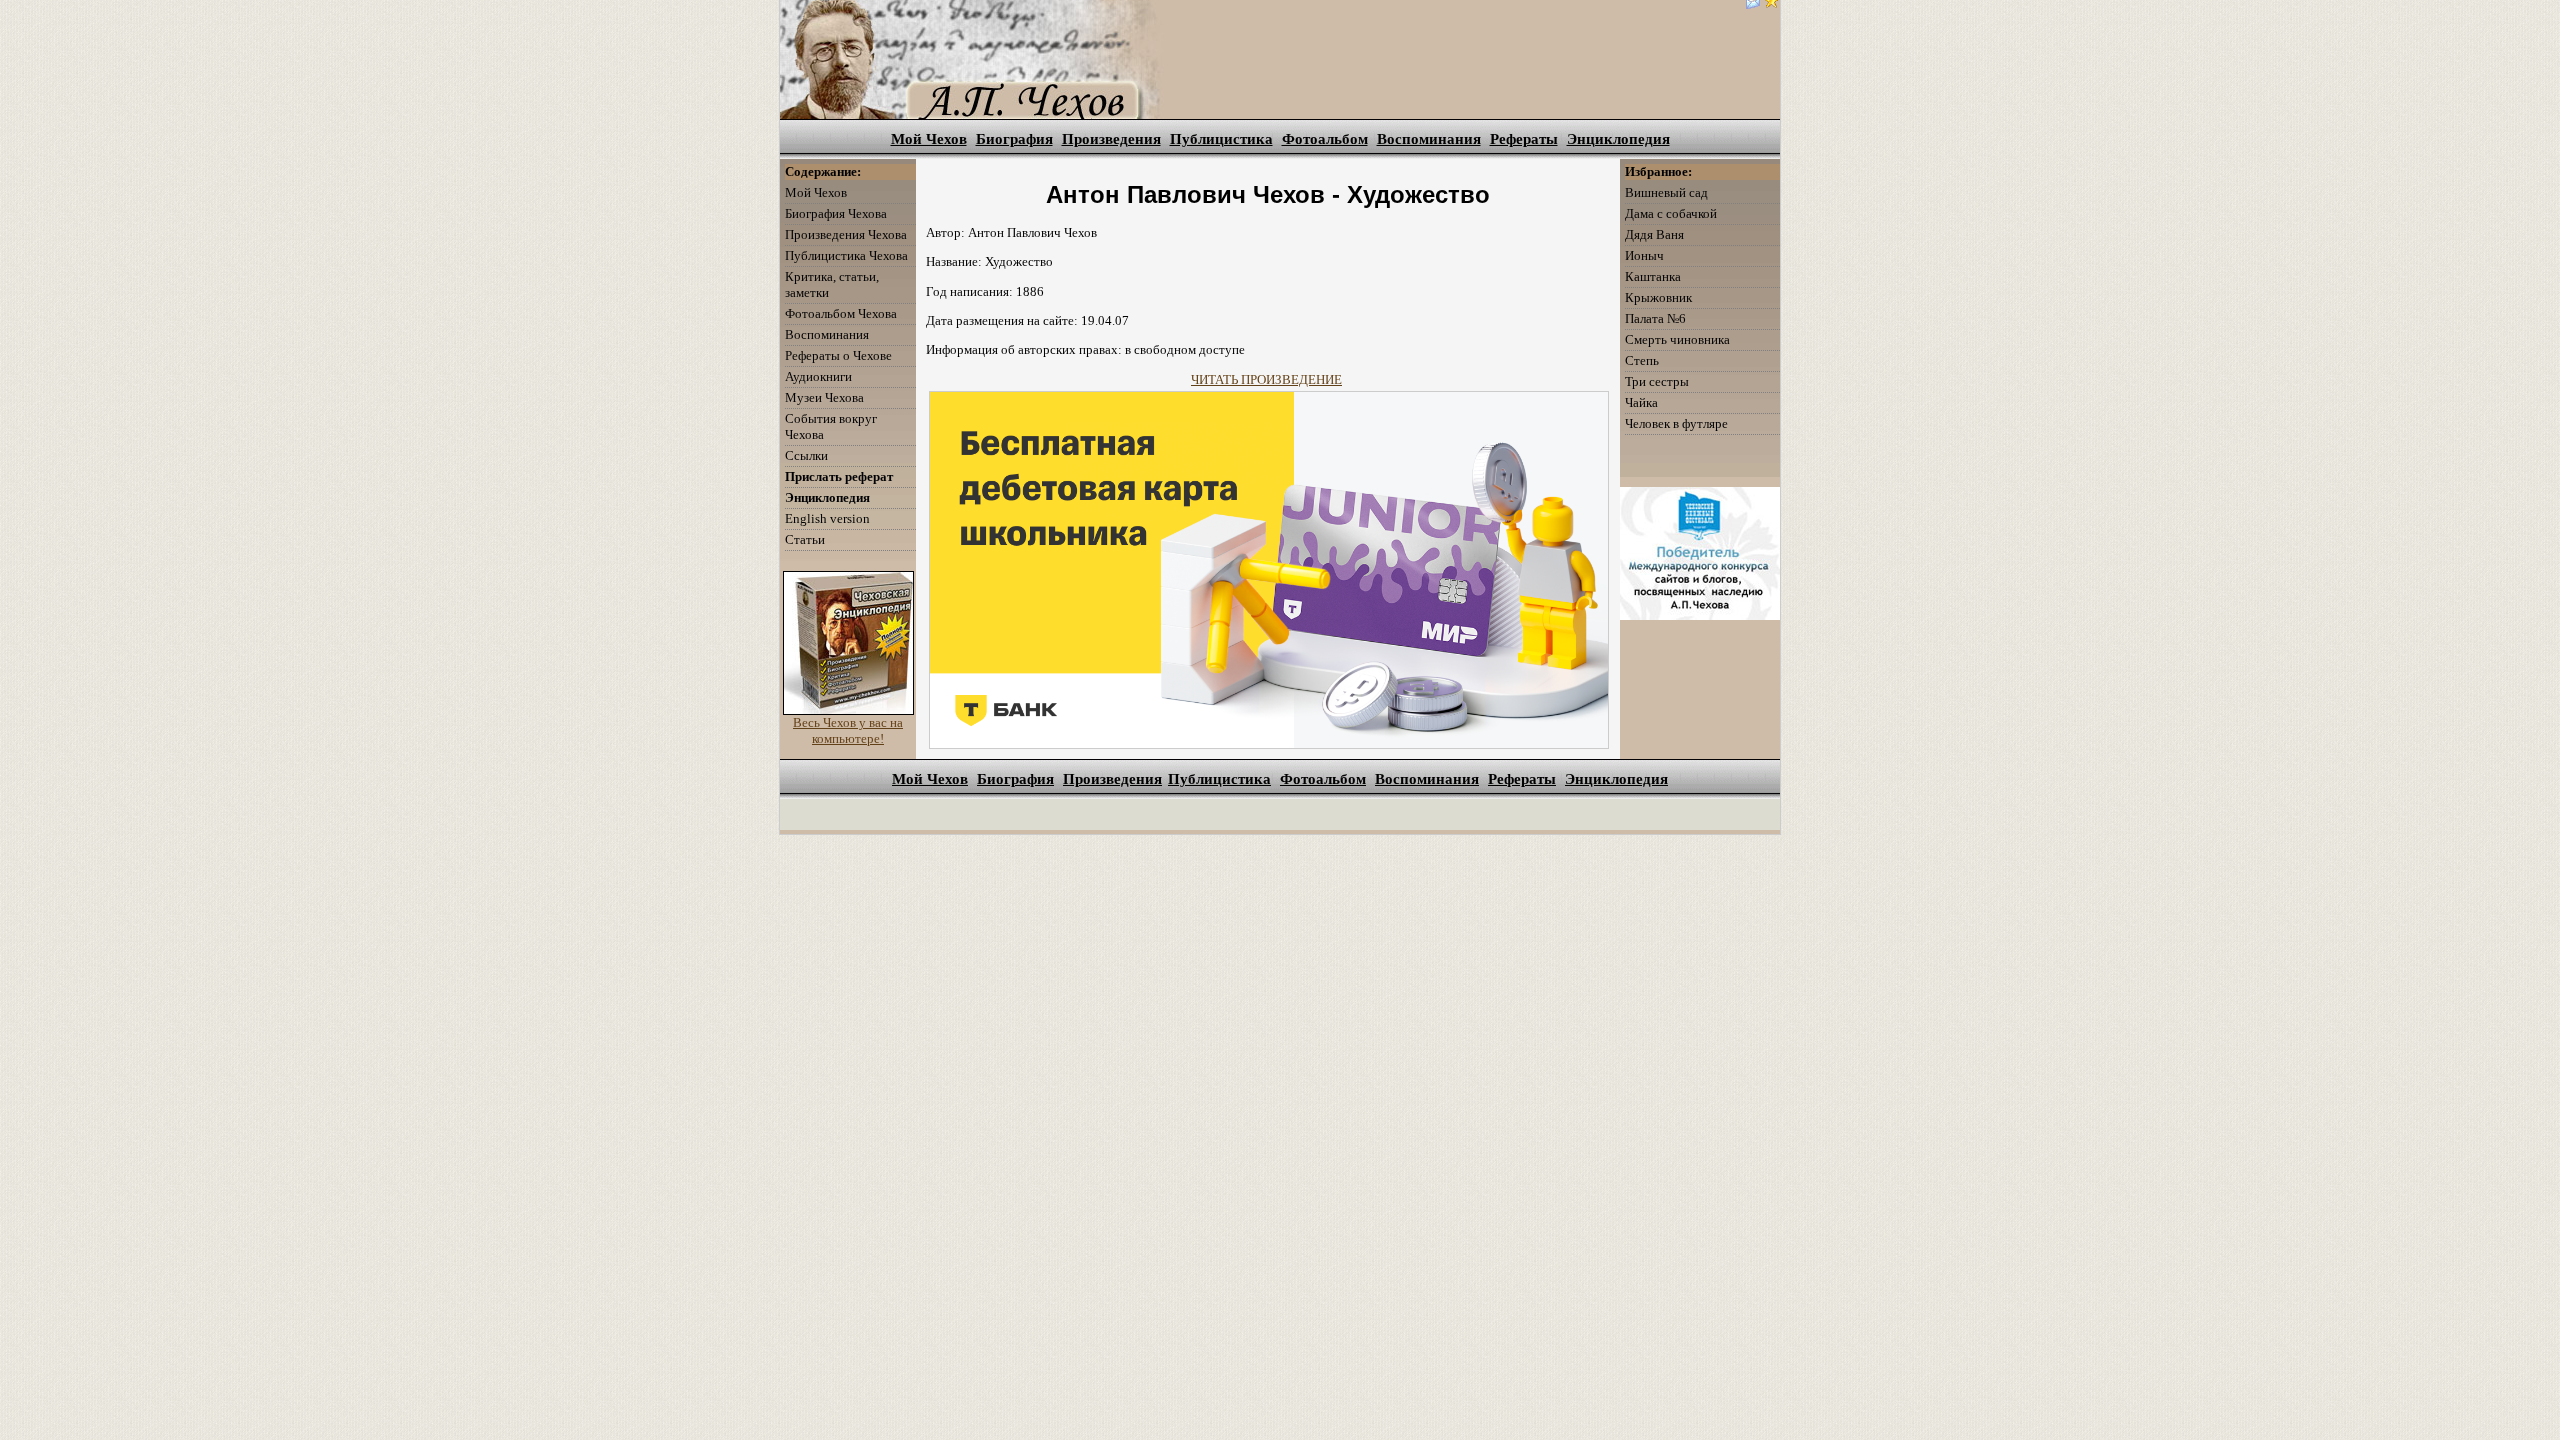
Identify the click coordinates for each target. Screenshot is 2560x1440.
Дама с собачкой (1671, 213)
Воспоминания (1429, 139)
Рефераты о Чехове (838, 355)
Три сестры (1657, 381)
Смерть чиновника (1677, 339)
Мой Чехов (929, 139)
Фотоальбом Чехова (841, 313)
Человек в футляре (1676, 423)
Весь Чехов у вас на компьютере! (848, 730)
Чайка (1641, 402)
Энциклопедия (1618, 139)
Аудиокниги (818, 376)
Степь (1642, 360)
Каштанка (1653, 276)
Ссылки (806, 455)
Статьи (805, 539)
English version (827, 518)
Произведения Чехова (846, 234)
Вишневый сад (1666, 192)
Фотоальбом (1325, 139)
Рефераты (1524, 139)
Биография (1014, 139)
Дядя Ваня (1654, 234)
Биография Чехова (836, 213)
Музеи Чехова (824, 397)
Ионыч (1644, 255)
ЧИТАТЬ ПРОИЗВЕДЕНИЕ (1266, 379)
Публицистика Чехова (846, 255)
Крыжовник (1658, 297)
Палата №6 (1655, 318)
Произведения (1111, 139)
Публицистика (1221, 139)
